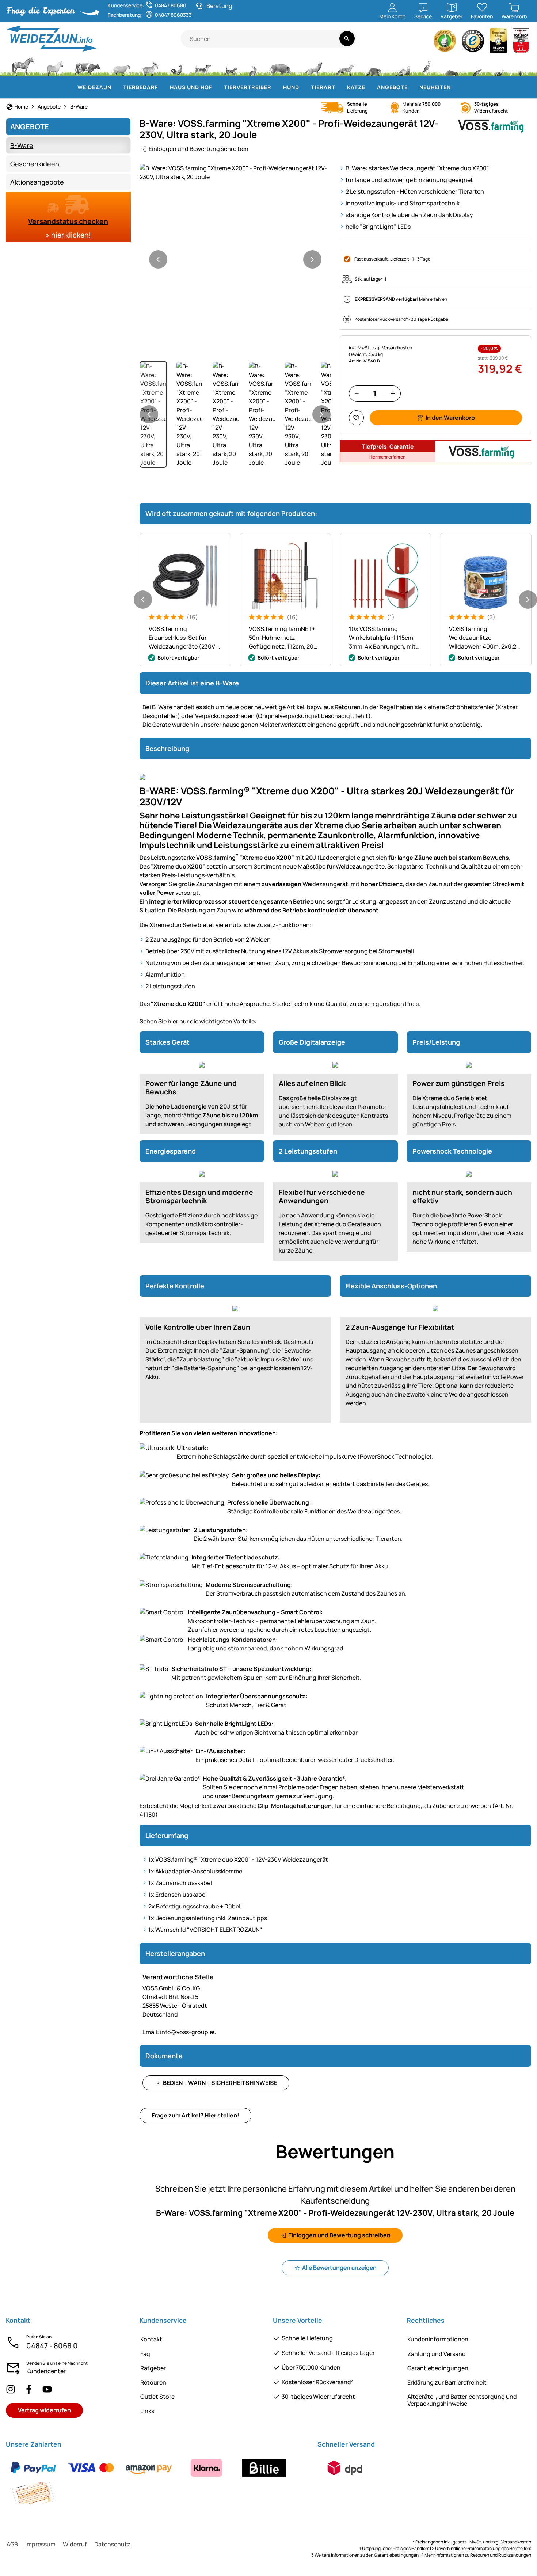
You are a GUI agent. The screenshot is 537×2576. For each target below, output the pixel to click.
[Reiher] (428, 66)
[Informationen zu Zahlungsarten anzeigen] (157, 2480)
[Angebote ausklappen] (412, 87)
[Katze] (230, 66)
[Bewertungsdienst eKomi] (445, 43)
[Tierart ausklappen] (340, 87)
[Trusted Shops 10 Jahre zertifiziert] (499, 43)
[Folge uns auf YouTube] (47, 2389)
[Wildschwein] (281, 66)
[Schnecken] (499, 66)
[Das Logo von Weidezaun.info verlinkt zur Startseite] (93, 39)
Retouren (153, 2382)
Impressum (40, 2544)
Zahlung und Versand (437, 2354)
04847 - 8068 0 (52, 2346)
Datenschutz (112, 2544)
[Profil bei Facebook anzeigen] (29, 2389)
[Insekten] (521, 66)
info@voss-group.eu (180, 2032)
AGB (12, 2544)
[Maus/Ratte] (477, 66)
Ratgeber (153, 2368)
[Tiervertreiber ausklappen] (276, 87)
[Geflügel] (176, 66)
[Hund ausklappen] (304, 87)
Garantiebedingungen (438, 2368)
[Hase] (253, 66)
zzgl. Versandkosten (392, 348)
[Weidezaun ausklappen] (116, 87)
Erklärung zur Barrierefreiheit (447, 2382)
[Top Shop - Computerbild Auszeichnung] (521, 43)
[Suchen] (347, 39)
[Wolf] (313, 66)
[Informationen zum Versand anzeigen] (345, 2468)
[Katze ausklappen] (370, 87)
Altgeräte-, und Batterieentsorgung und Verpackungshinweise (462, 2400)
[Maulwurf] (452, 66)
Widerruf (75, 2544)
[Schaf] (122, 66)
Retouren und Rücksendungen (501, 2555)
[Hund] (203, 66)
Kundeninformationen (438, 2339)
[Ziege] (151, 66)
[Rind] (88, 66)
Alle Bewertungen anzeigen (339, 2268)
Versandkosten (516, 2542)
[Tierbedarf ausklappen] (163, 87)
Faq (145, 2354)
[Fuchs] (344, 66)
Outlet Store (157, 2397)
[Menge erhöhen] (393, 393)
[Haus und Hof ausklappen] (217, 87)
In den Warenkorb (450, 418)
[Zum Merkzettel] (356, 418)
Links (147, 2411)
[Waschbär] (374, 66)
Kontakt (151, 2339)
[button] (235, 172)
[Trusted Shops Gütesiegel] (473, 43)
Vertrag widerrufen (44, 2410)
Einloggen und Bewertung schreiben (199, 149)
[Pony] (54, 66)
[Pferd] (23, 66)
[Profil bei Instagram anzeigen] (11, 2389)
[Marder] (402, 66)
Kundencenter (46, 2371)
